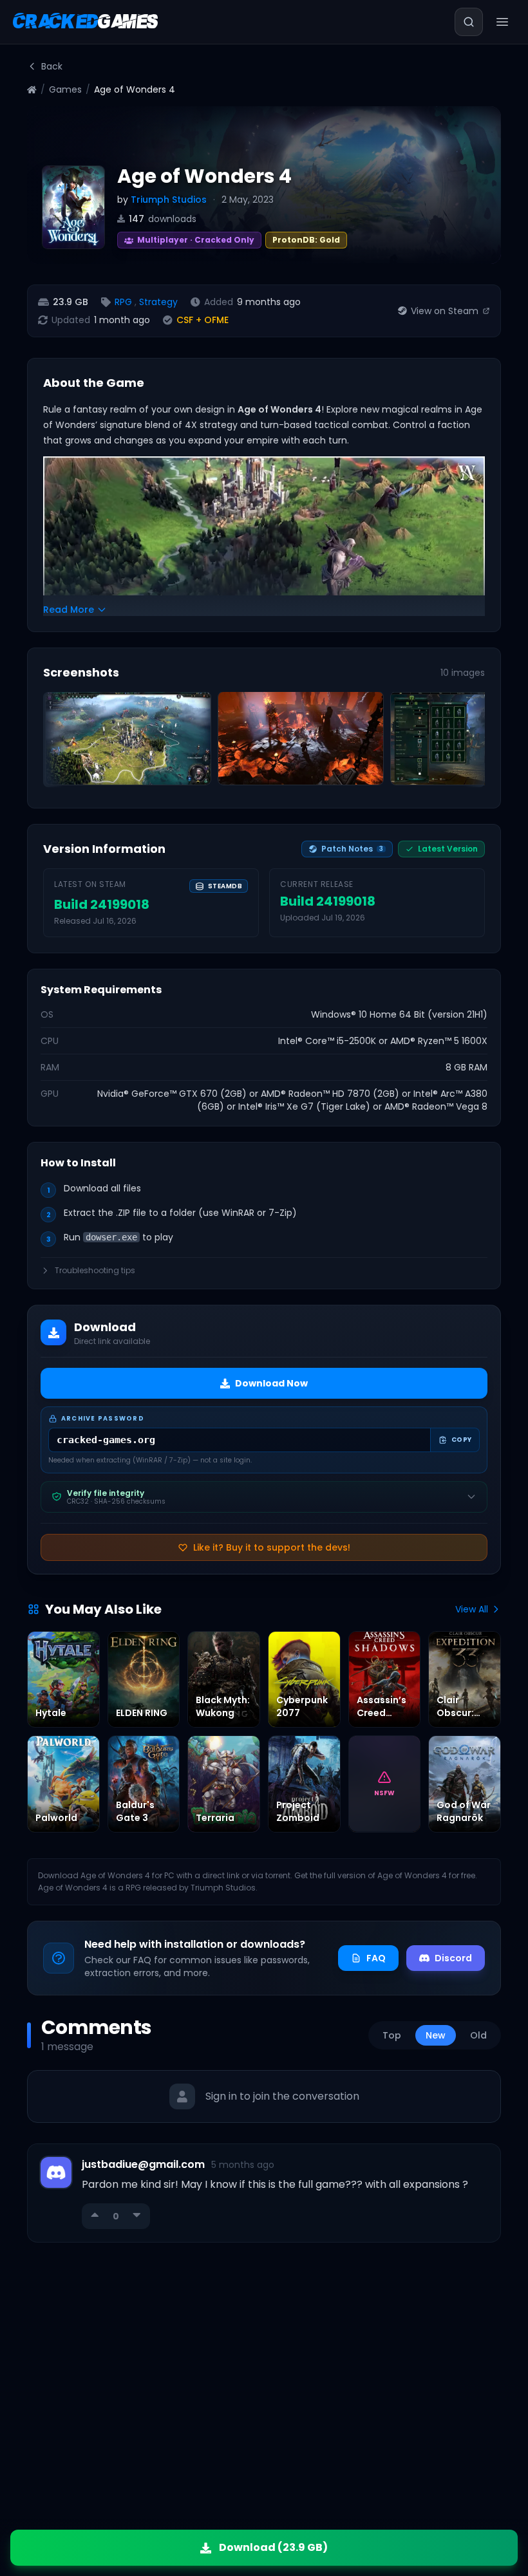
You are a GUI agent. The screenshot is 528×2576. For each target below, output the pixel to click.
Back (52, 66)
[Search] (469, 22)
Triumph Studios (169, 200)
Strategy (158, 302)
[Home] (32, 90)
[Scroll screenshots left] (57, 742)
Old (478, 2035)
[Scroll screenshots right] (471, 742)
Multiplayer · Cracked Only (186, 238)
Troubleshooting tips (95, 1271)
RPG (123, 302)
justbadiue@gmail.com (143, 2164)
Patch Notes (352, 849)
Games (65, 89)
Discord (453, 1958)
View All (472, 1609)
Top (392, 2035)
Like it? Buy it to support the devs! (272, 1547)
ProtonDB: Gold (306, 240)
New (436, 2035)
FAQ (376, 1958)
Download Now (271, 1383)
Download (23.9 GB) (273, 2547)
